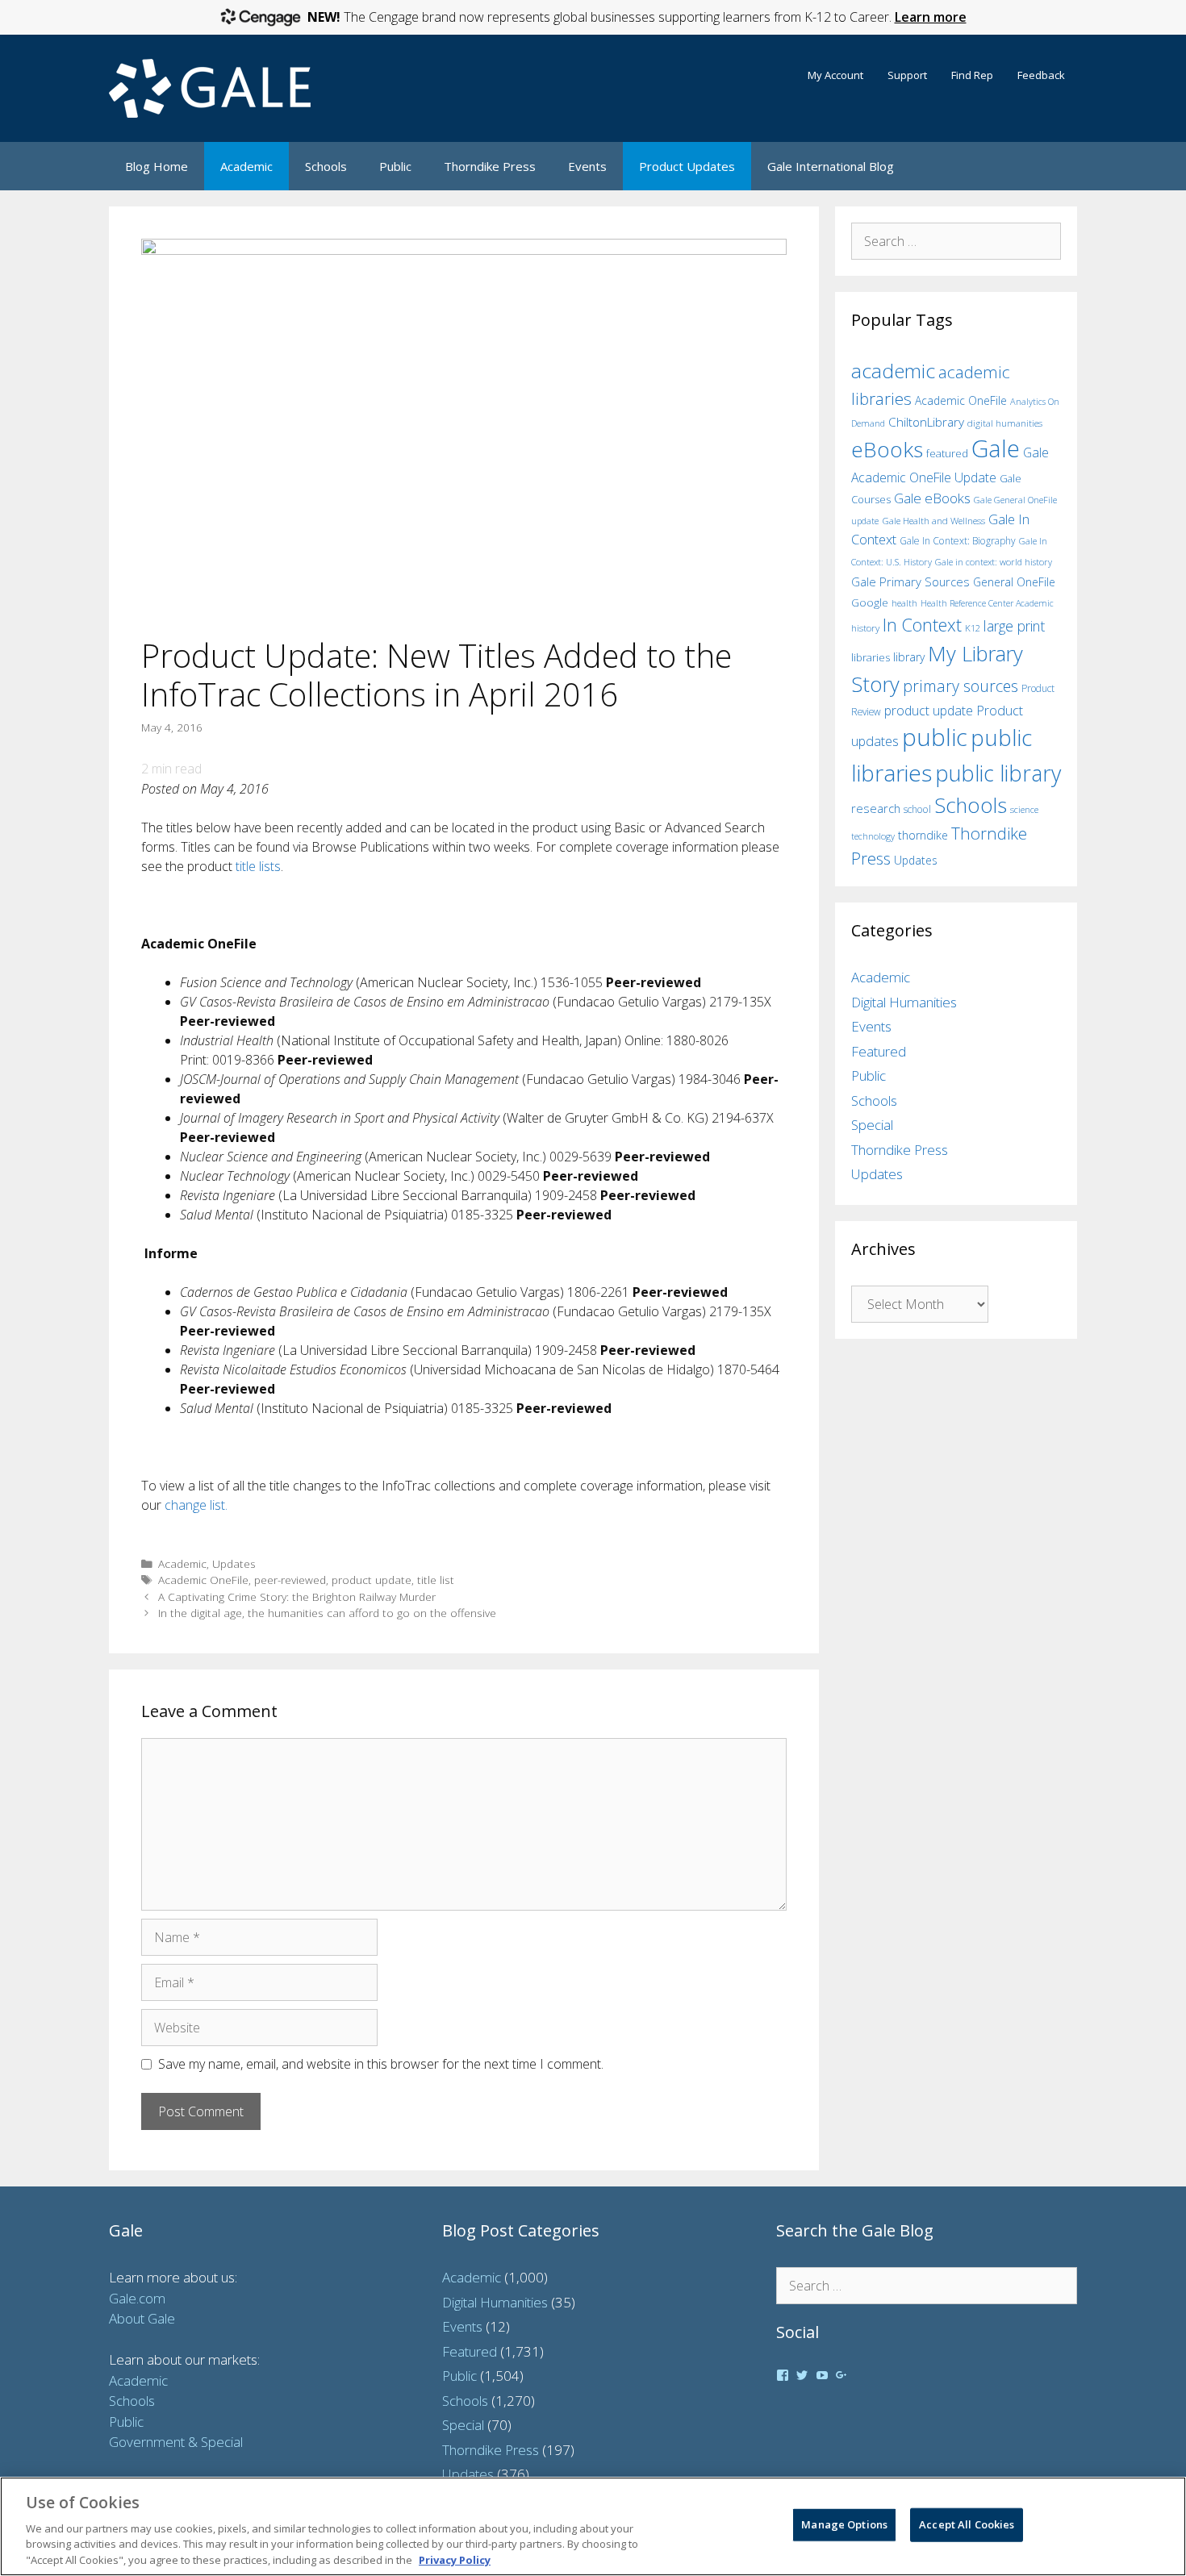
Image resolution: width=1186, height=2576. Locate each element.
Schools (326, 166)
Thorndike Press (490, 166)
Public (395, 166)
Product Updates (687, 166)
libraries (871, 657)
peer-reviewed (290, 1580)
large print (1014, 626)
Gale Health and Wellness (933, 521)
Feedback (1041, 75)
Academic (246, 166)
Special (872, 1125)
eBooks (887, 449)
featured (947, 453)
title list (436, 1580)
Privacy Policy (455, 2559)
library (909, 657)
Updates (234, 1563)
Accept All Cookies (967, 2524)
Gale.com (137, 2298)
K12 (973, 628)
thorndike (923, 835)
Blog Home (157, 166)
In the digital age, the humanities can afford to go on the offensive (327, 1613)
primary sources (960, 686)
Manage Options (844, 2524)
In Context (922, 625)
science (1024, 809)
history (865, 627)
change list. (196, 1505)
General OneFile (1014, 582)
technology (873, 836)
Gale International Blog (831, 166)
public (935, 737)
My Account (835, 75)
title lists (258, 866)
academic (893, 371)
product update (372, 1580)
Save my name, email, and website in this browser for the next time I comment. (381, 2064)
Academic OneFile (203, 1580)
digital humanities (1005, 423)
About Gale (142, 2318)
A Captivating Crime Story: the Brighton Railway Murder (297, 1596)
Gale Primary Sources (910, 581)
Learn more (931, 17)
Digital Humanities (904, 1002)
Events (587, 166)
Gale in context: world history (994, 562)
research (876, 808)
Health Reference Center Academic (987, 603)
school (917, 809)
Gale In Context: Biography (958, 541)
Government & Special (176, 2442)
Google (870, 602)
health (904, 603)
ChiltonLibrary (926, 422)
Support (907, 75)
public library (998, 773)
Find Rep (972, 75)
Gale (996, 448)
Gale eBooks (932, 498)
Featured (879, 1051)
